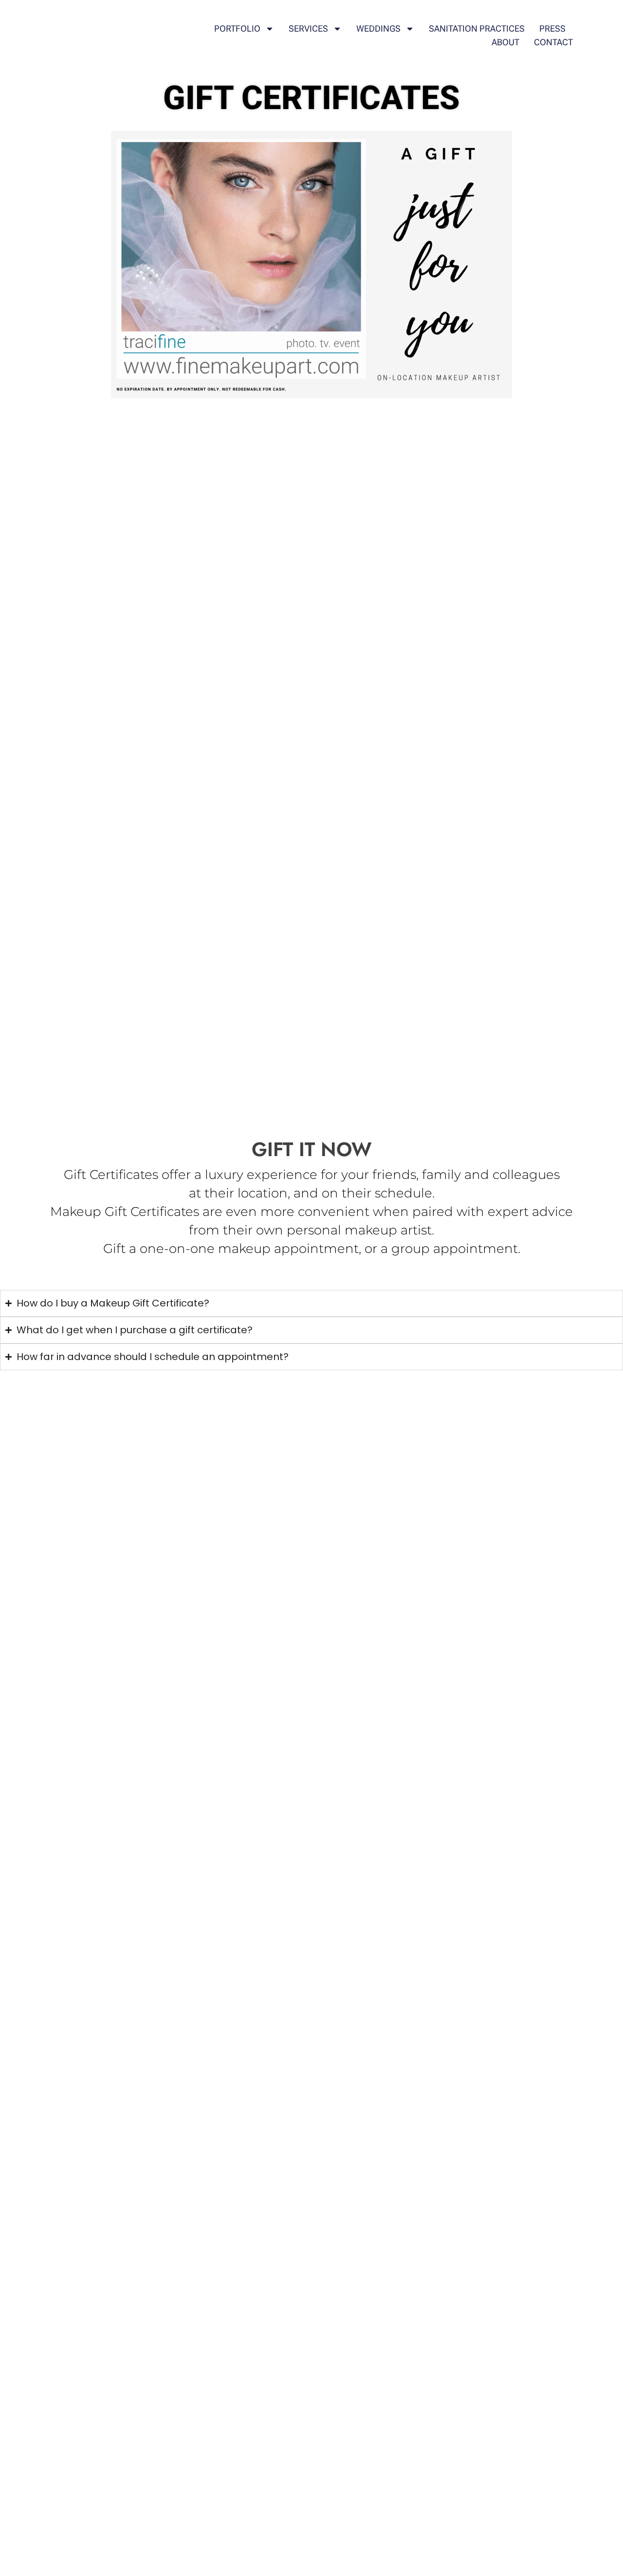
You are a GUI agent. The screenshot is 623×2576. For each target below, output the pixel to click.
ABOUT (506, 42)
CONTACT (554, 42)
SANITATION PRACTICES (477, 28)
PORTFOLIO (238, 28)
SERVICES (309, 28)
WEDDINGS (379, 28)
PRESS (553, 28)
